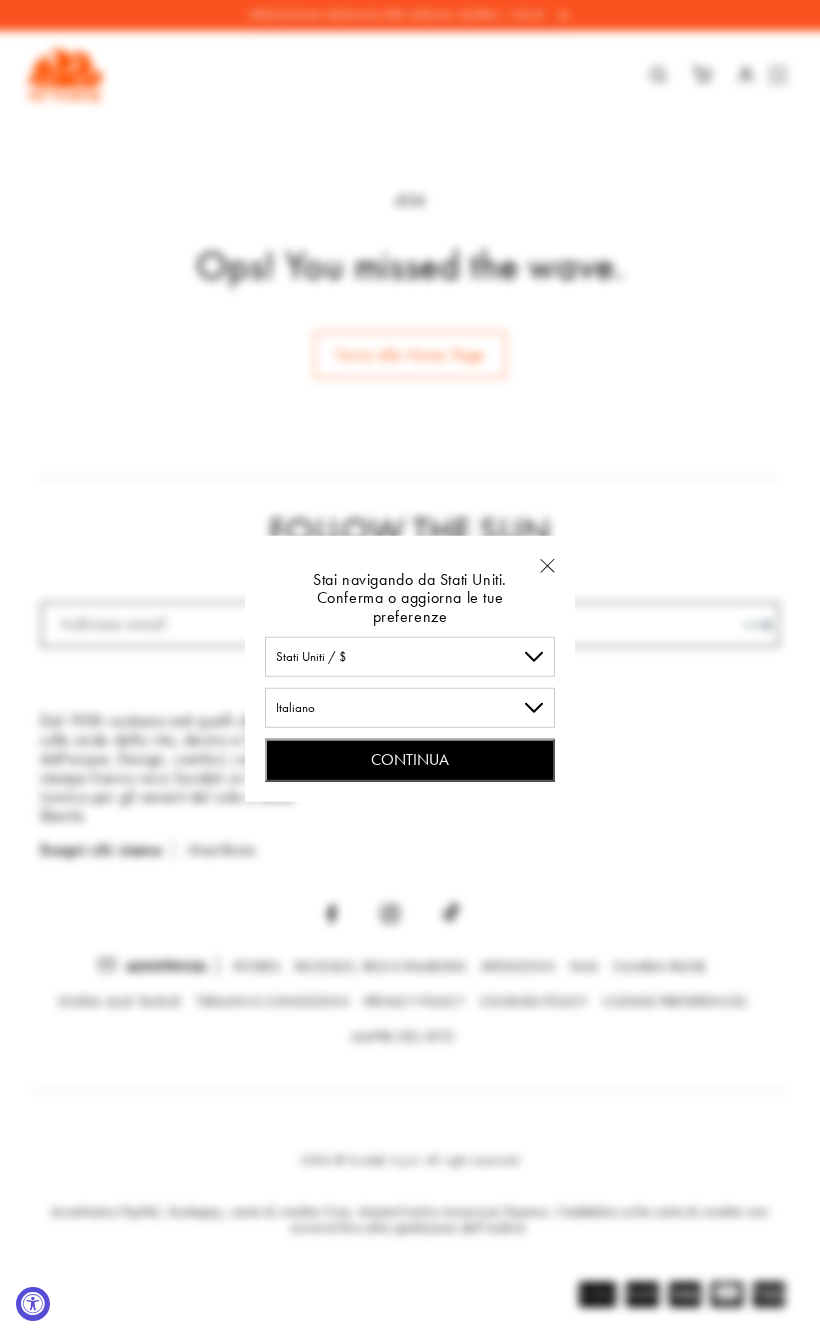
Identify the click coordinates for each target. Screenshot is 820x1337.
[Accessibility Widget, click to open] (33, 1304)
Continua (410, 759)
